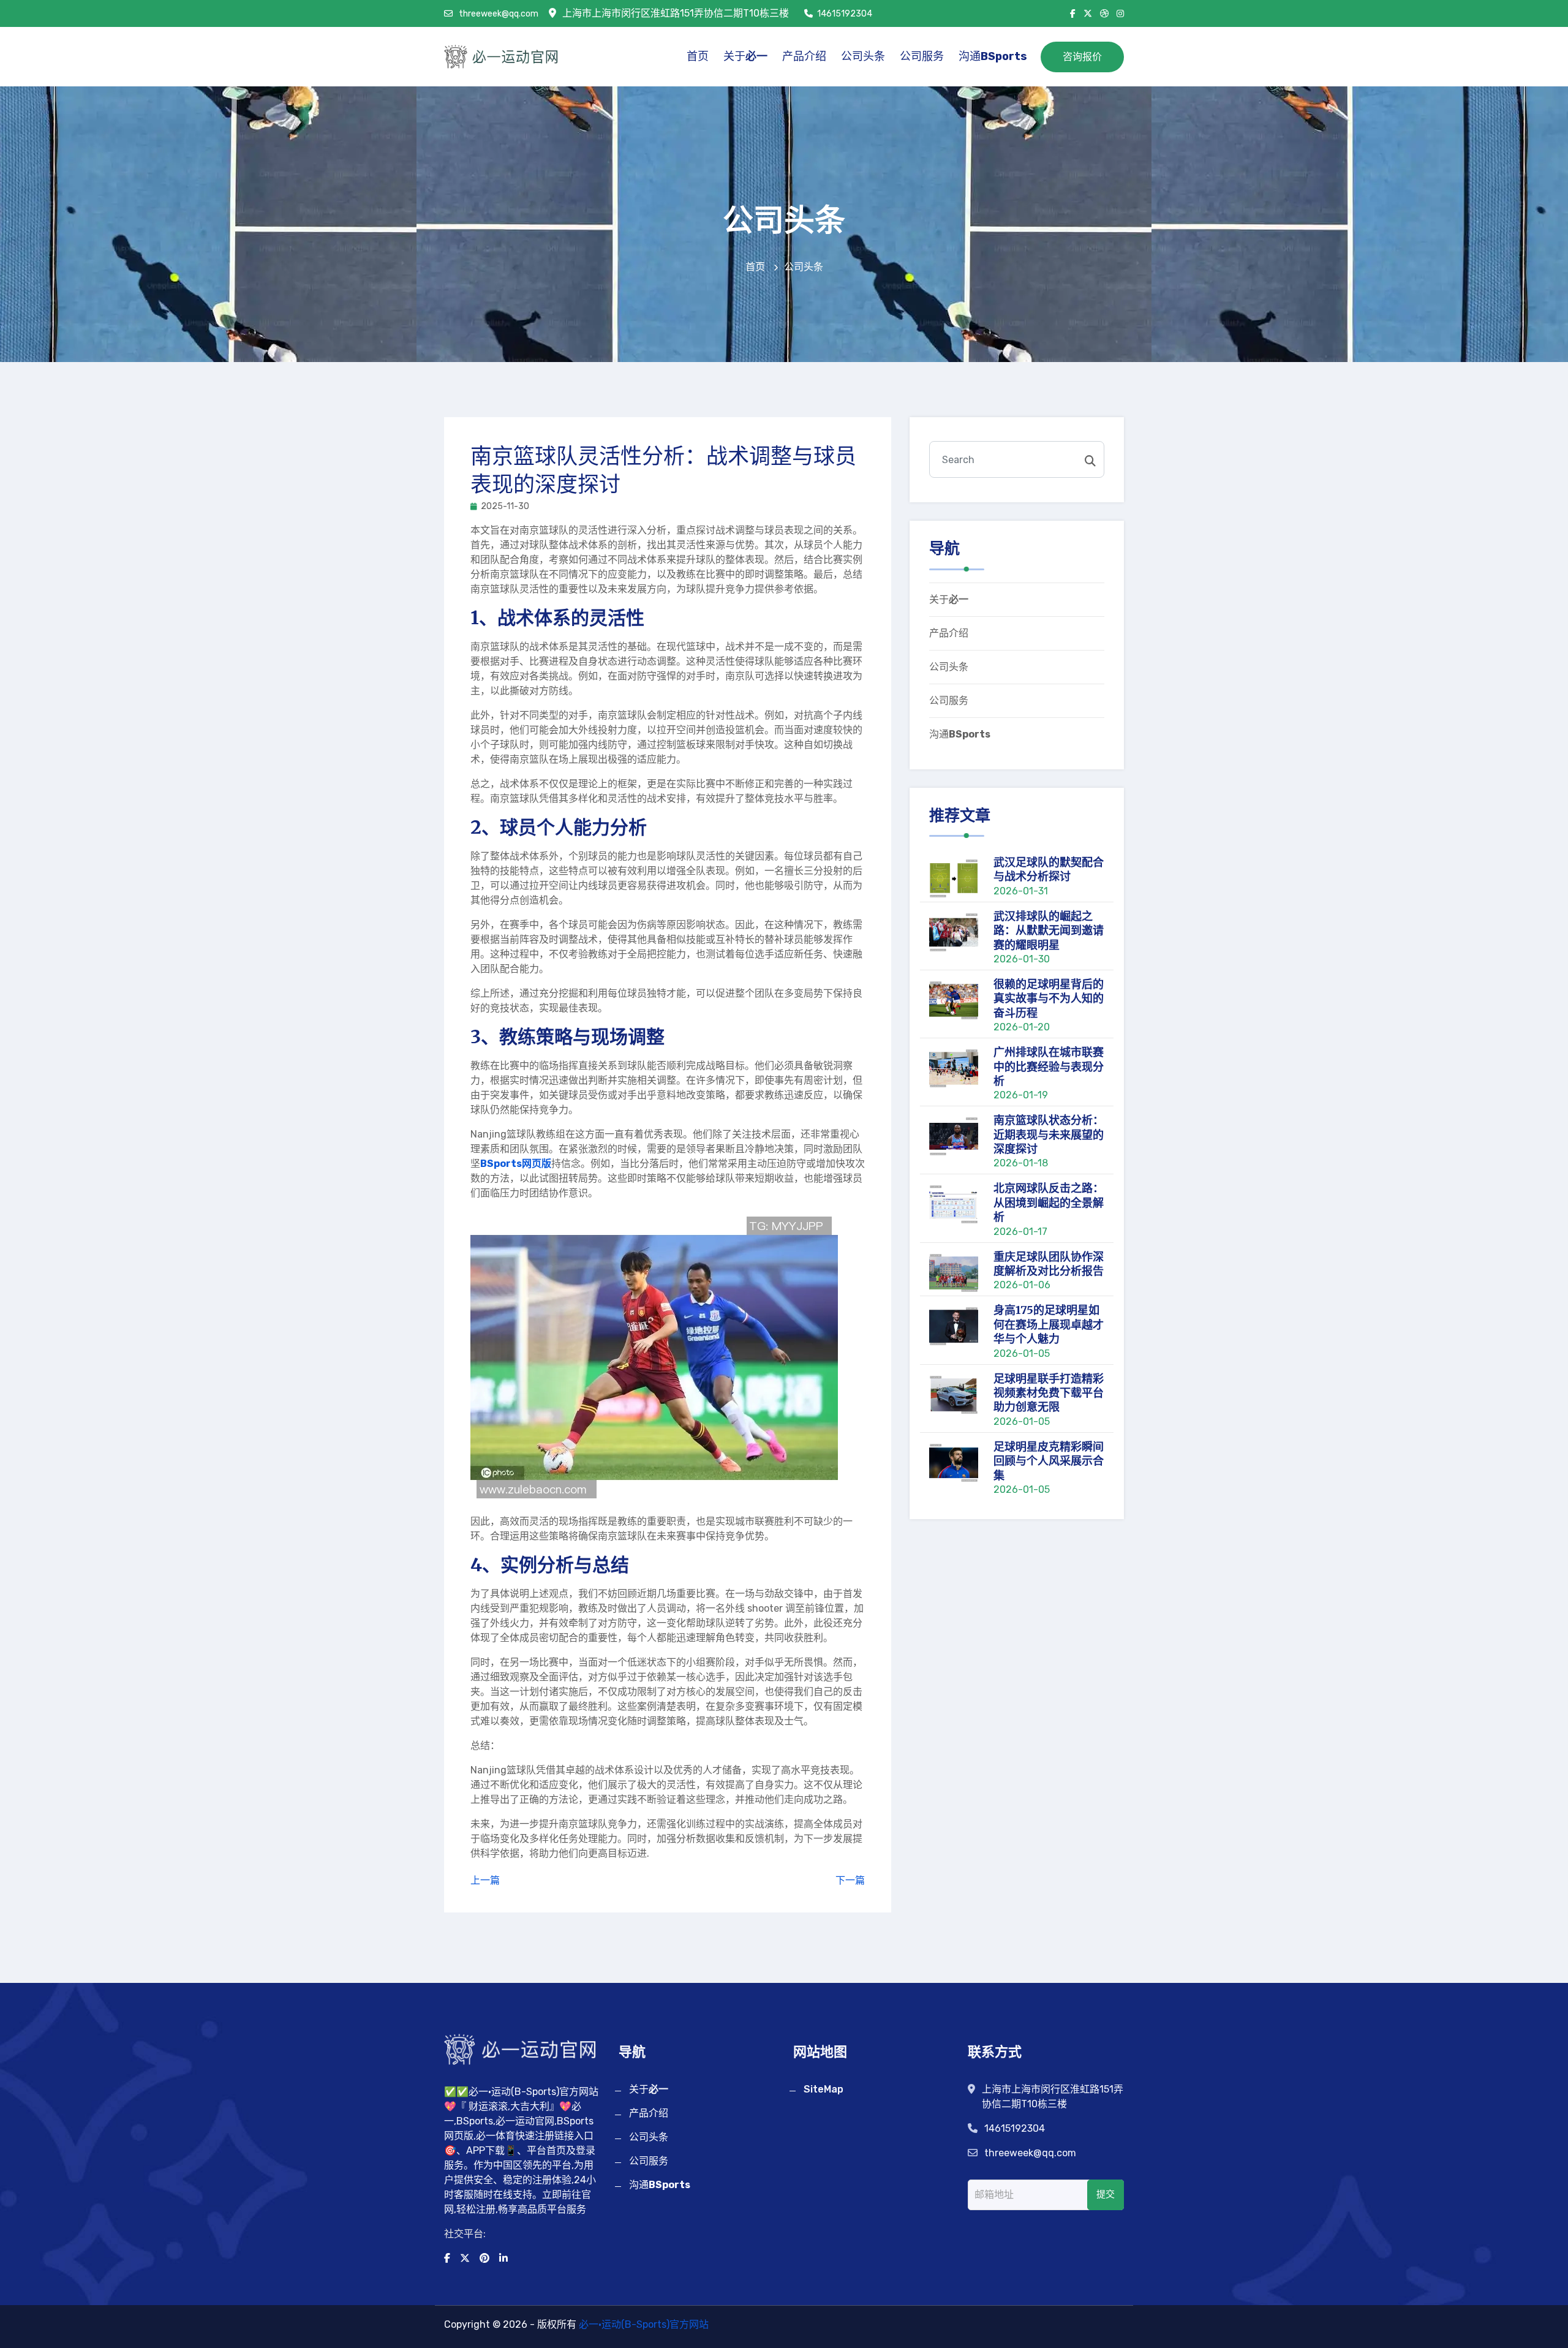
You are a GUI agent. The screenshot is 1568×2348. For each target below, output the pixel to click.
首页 (698, 56)
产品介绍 (804, 56)
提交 (1106, 2194)
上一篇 (485, 1880)
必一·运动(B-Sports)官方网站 (644, 2324)
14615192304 (845, 14)
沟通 (993, 56)
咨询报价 (1082, 57)
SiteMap (824, 2089)
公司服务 (922, 56)
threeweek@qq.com (498, 14)
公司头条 (863, 56)
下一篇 (850, 1880)
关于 (745, 56)
